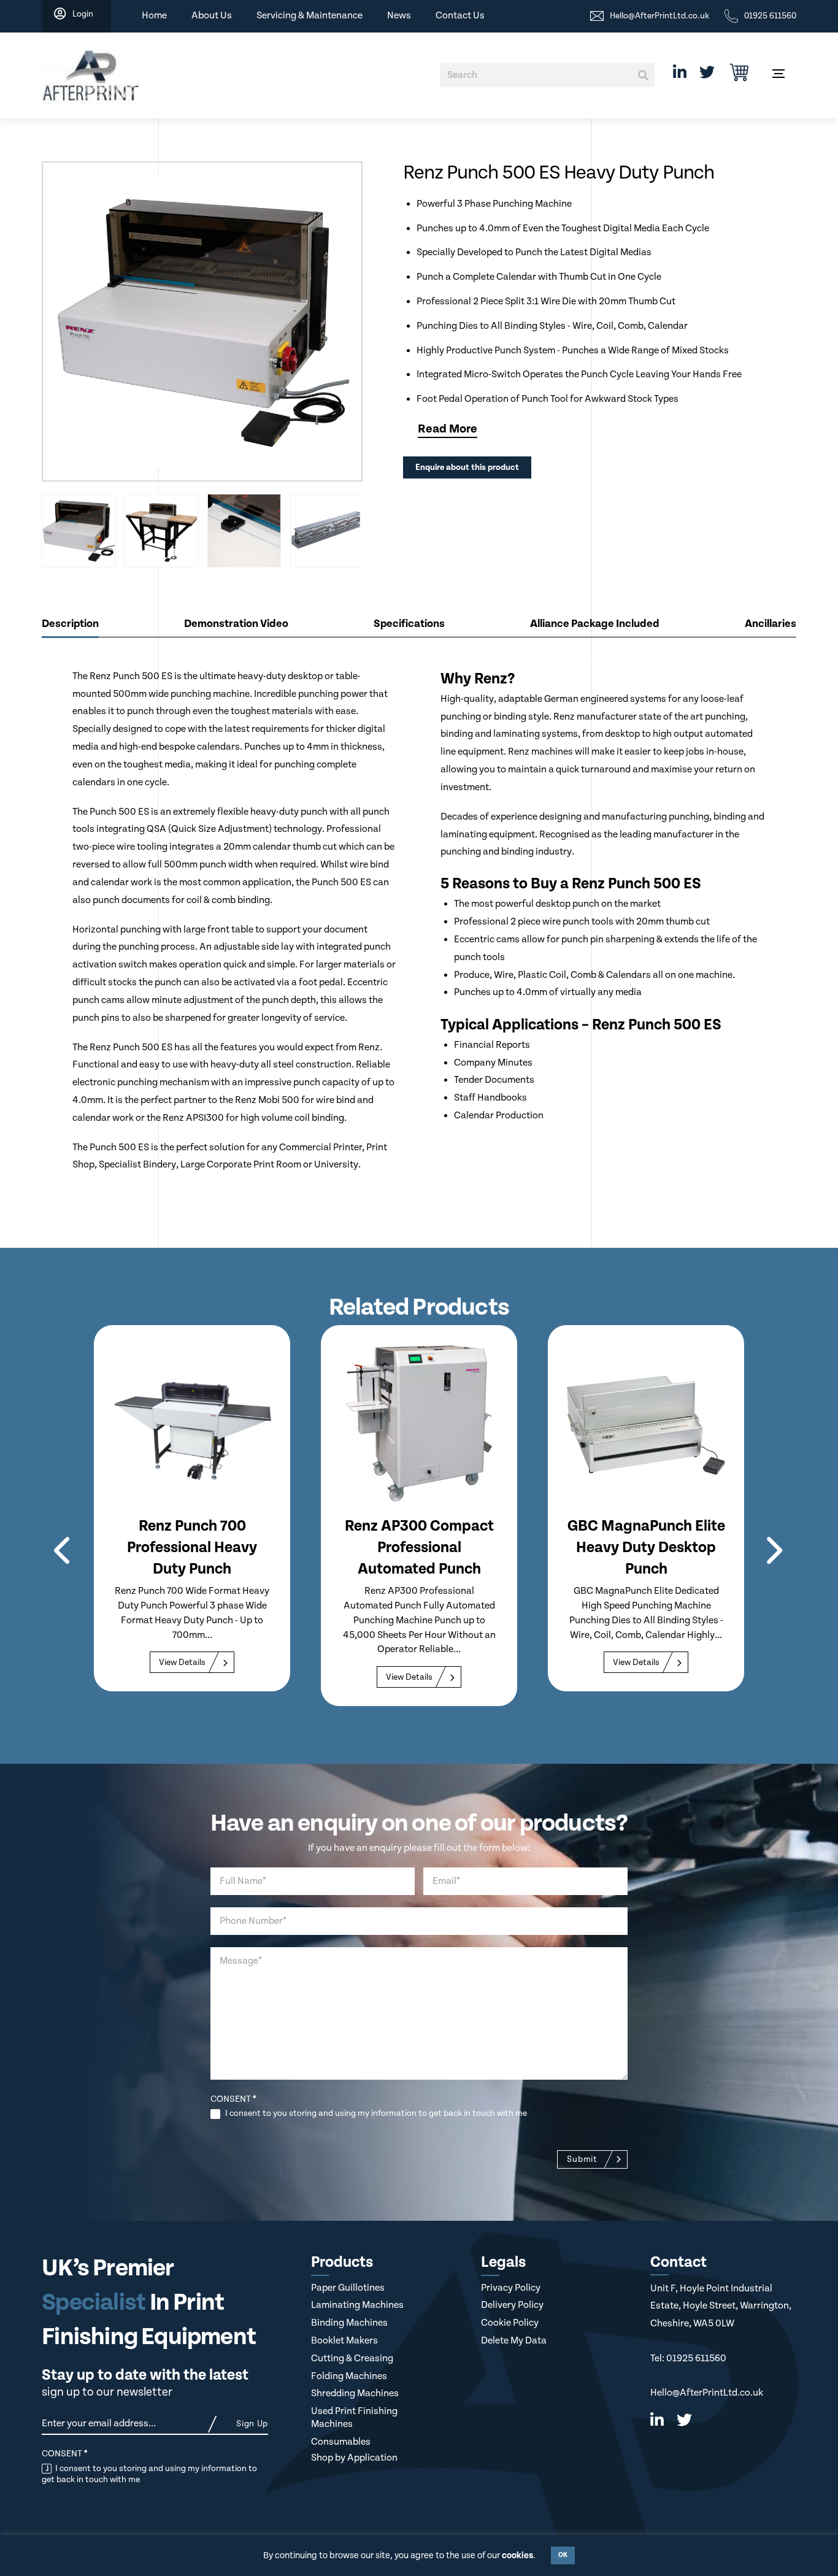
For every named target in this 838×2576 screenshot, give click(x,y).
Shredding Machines (355, 2393)
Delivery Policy (512, 2305)
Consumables (341, 2442)
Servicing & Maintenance (309, 16)
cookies (517, 2555)
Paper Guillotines (348, 2288)
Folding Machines (349, 2376)
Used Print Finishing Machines (354, 2418)
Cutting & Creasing (352, 2359)
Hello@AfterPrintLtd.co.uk (707, 2393)
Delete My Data (514, 2341)
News (399, 16)
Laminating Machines (357, 2305)
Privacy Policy (511, 2288)
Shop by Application (354, 2458)
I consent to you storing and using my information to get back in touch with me (375, 2113)
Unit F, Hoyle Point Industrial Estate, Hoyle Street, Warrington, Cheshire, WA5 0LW (721, 2306)
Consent (233, 2099)
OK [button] (563, 2555)
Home (154, 16)
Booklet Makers (344, 2341)
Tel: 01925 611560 (688, 2359)
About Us (212, 16)
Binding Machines (349, 2323)
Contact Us (460, 16)
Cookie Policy (510, 2323)
